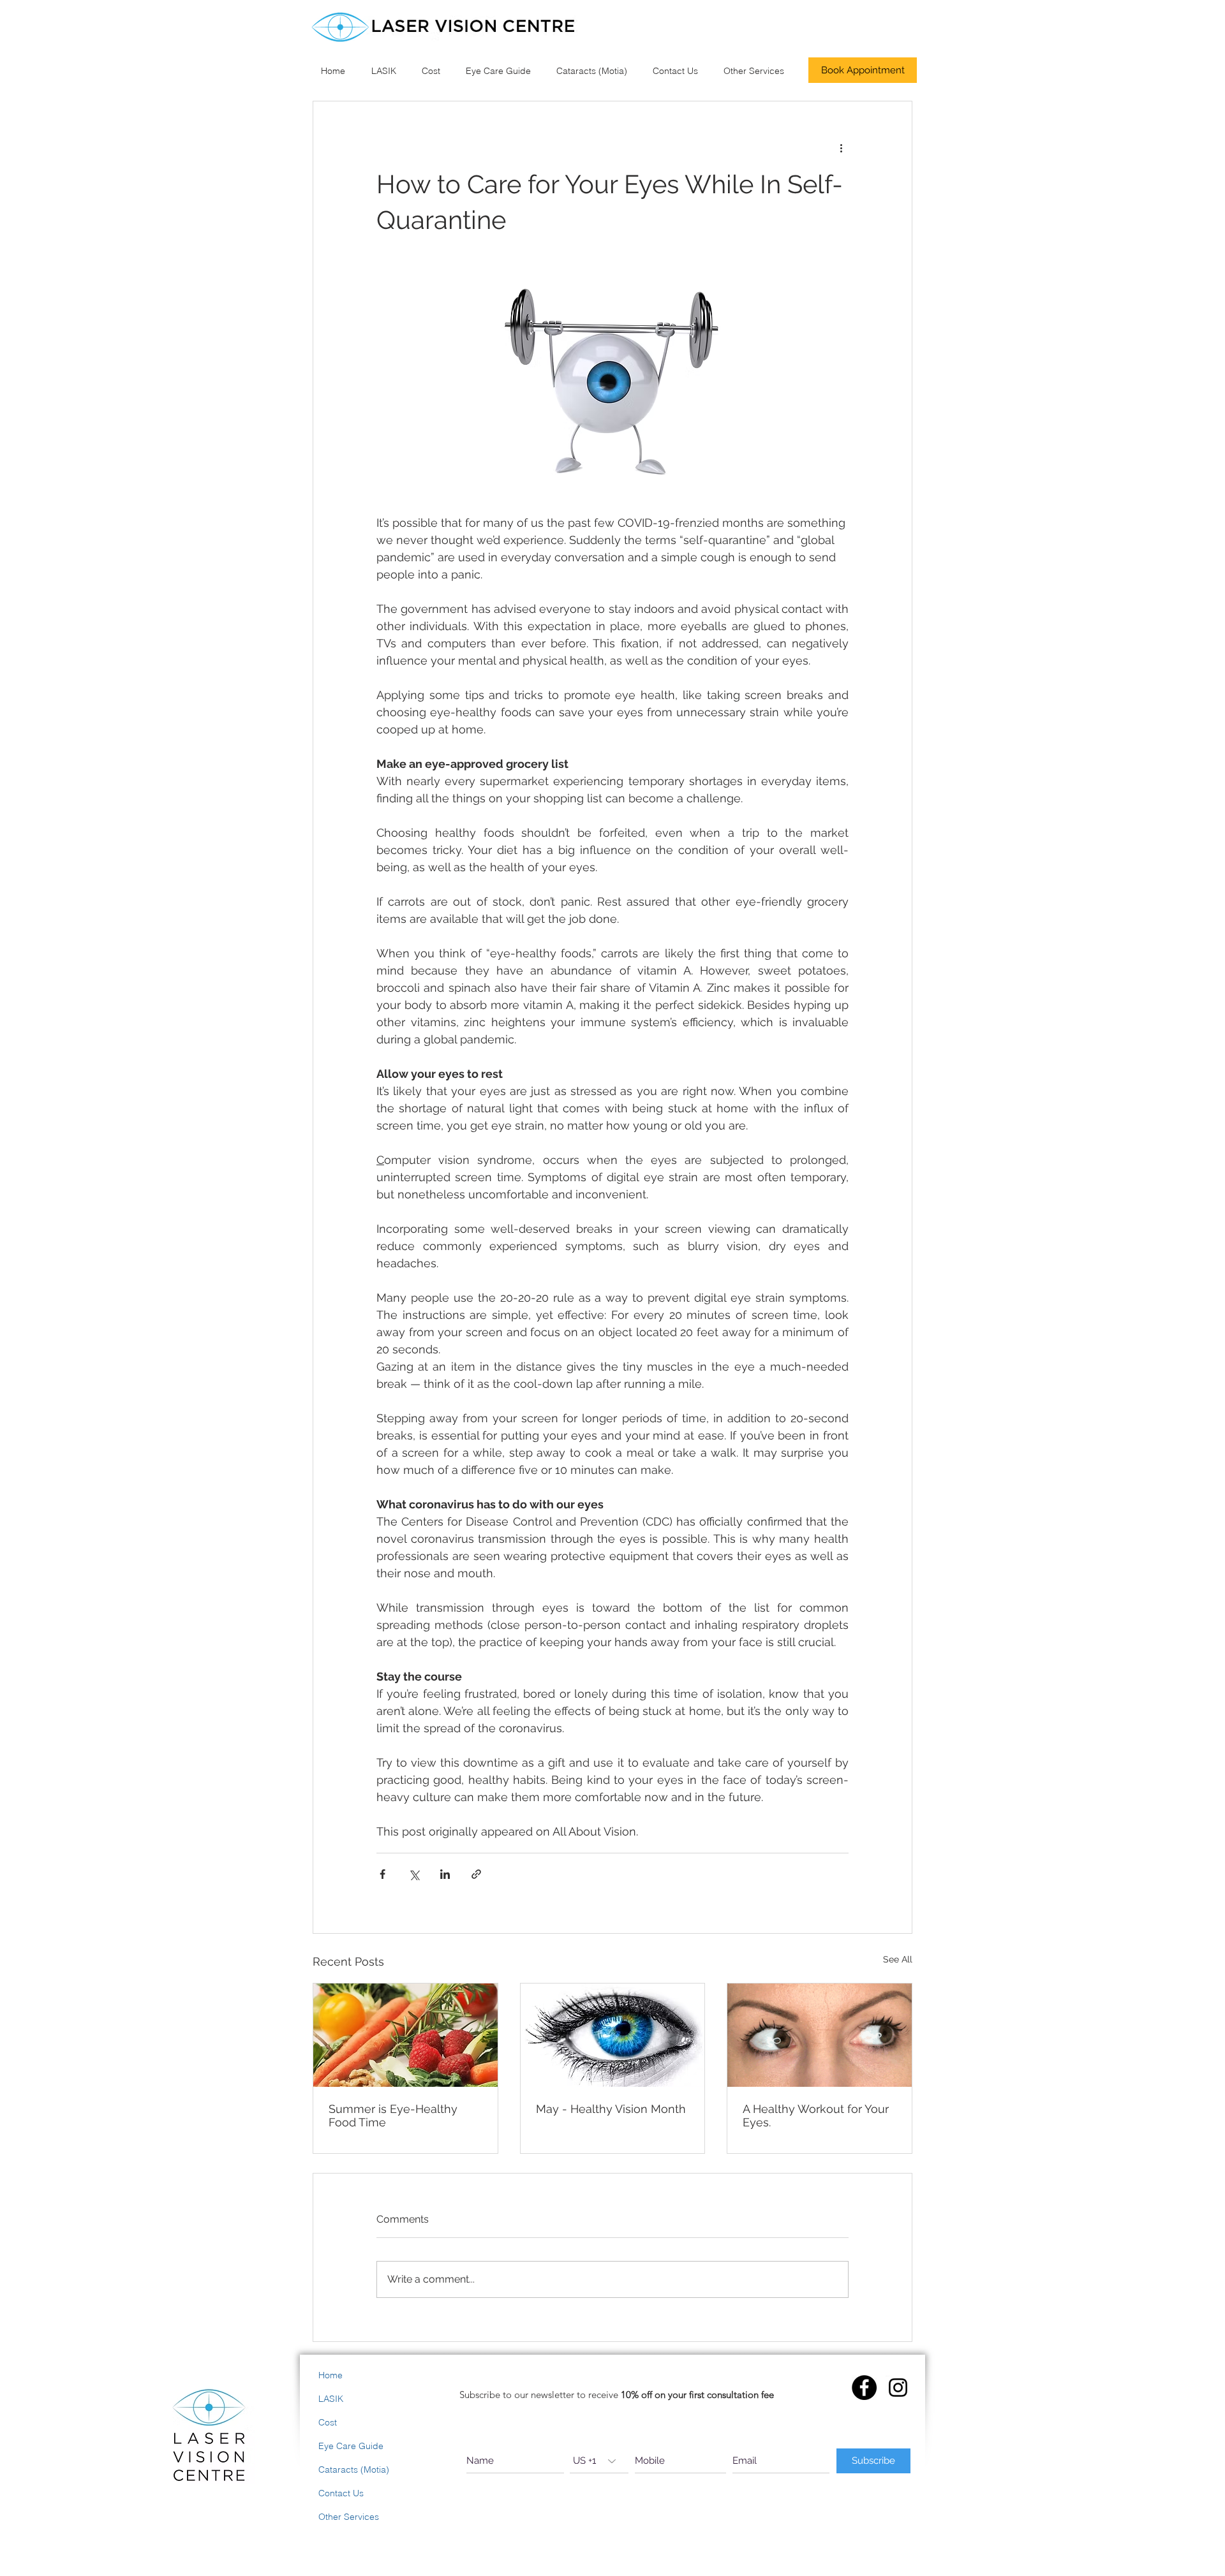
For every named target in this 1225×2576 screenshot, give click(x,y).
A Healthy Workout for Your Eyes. (816, 2116)
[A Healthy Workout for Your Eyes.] (820, 2035)
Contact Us (341, 2493)
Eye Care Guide (351, 2446)
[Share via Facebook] (382, 1874)
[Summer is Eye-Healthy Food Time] (405, 2035)
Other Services (349, 2517)
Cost (328, 2422)
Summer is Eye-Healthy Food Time (393, 2116)
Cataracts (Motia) (354, 2469)
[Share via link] (476, 1874)
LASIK (331, 2399)
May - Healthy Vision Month (611, 2109)
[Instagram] (898, 2388)
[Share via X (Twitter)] (414, 1874)
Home (330, 2375)
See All (898, 1959)
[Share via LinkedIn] (445, 1874)
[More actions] (841, 147)
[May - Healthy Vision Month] (613, 2035)
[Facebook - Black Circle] (864, 2388)
